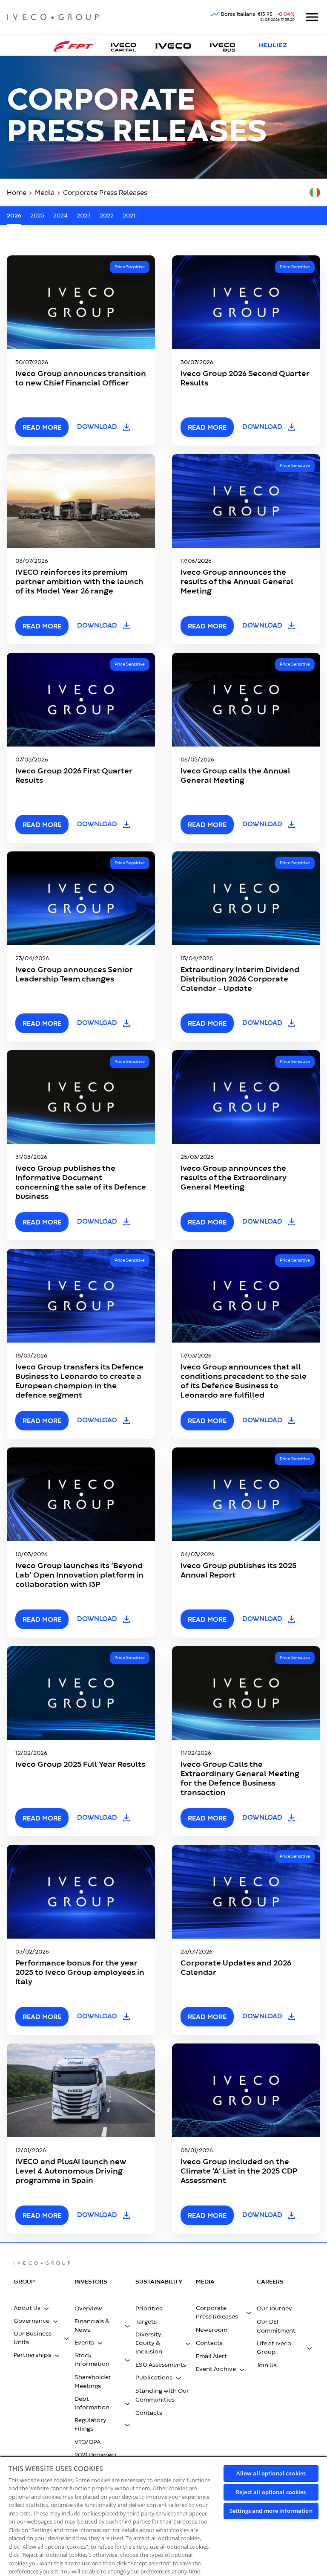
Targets (146, 2322)
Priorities (149, 2309)
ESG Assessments (161, 2365)
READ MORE (42, 428)
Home (17, 193)
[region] (163, 2516)
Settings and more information (271, 2511)
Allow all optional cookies (271, 2473)
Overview (88, 2309)
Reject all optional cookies (271, 2492)
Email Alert (211, 2356)
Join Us (267, 2365)
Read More (42, 2017)
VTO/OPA (87, 2442)
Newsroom (212, 2330)
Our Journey (274, 2309)
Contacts (149, 2413)
